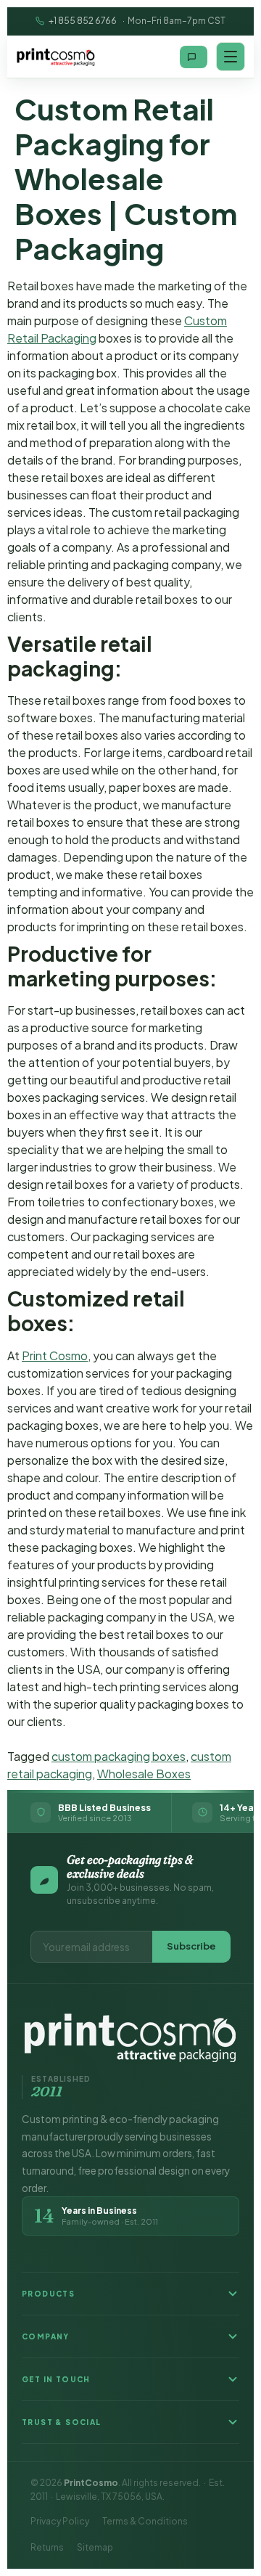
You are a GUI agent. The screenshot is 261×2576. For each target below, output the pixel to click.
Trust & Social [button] (62, 2422)
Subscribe (191, 1946)
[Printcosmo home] (56, 57)
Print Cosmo (55, 1356)
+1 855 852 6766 (83, 21)
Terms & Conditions (145, 2521)
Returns (47, 2547)
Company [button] (46, 2336)
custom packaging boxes (119, 1756)
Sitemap (95, 2547)
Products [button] (48, 2294)
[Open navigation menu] (231, 57)
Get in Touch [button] (56, 2379)
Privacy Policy (60, 2521)
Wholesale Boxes (144, 1774)
